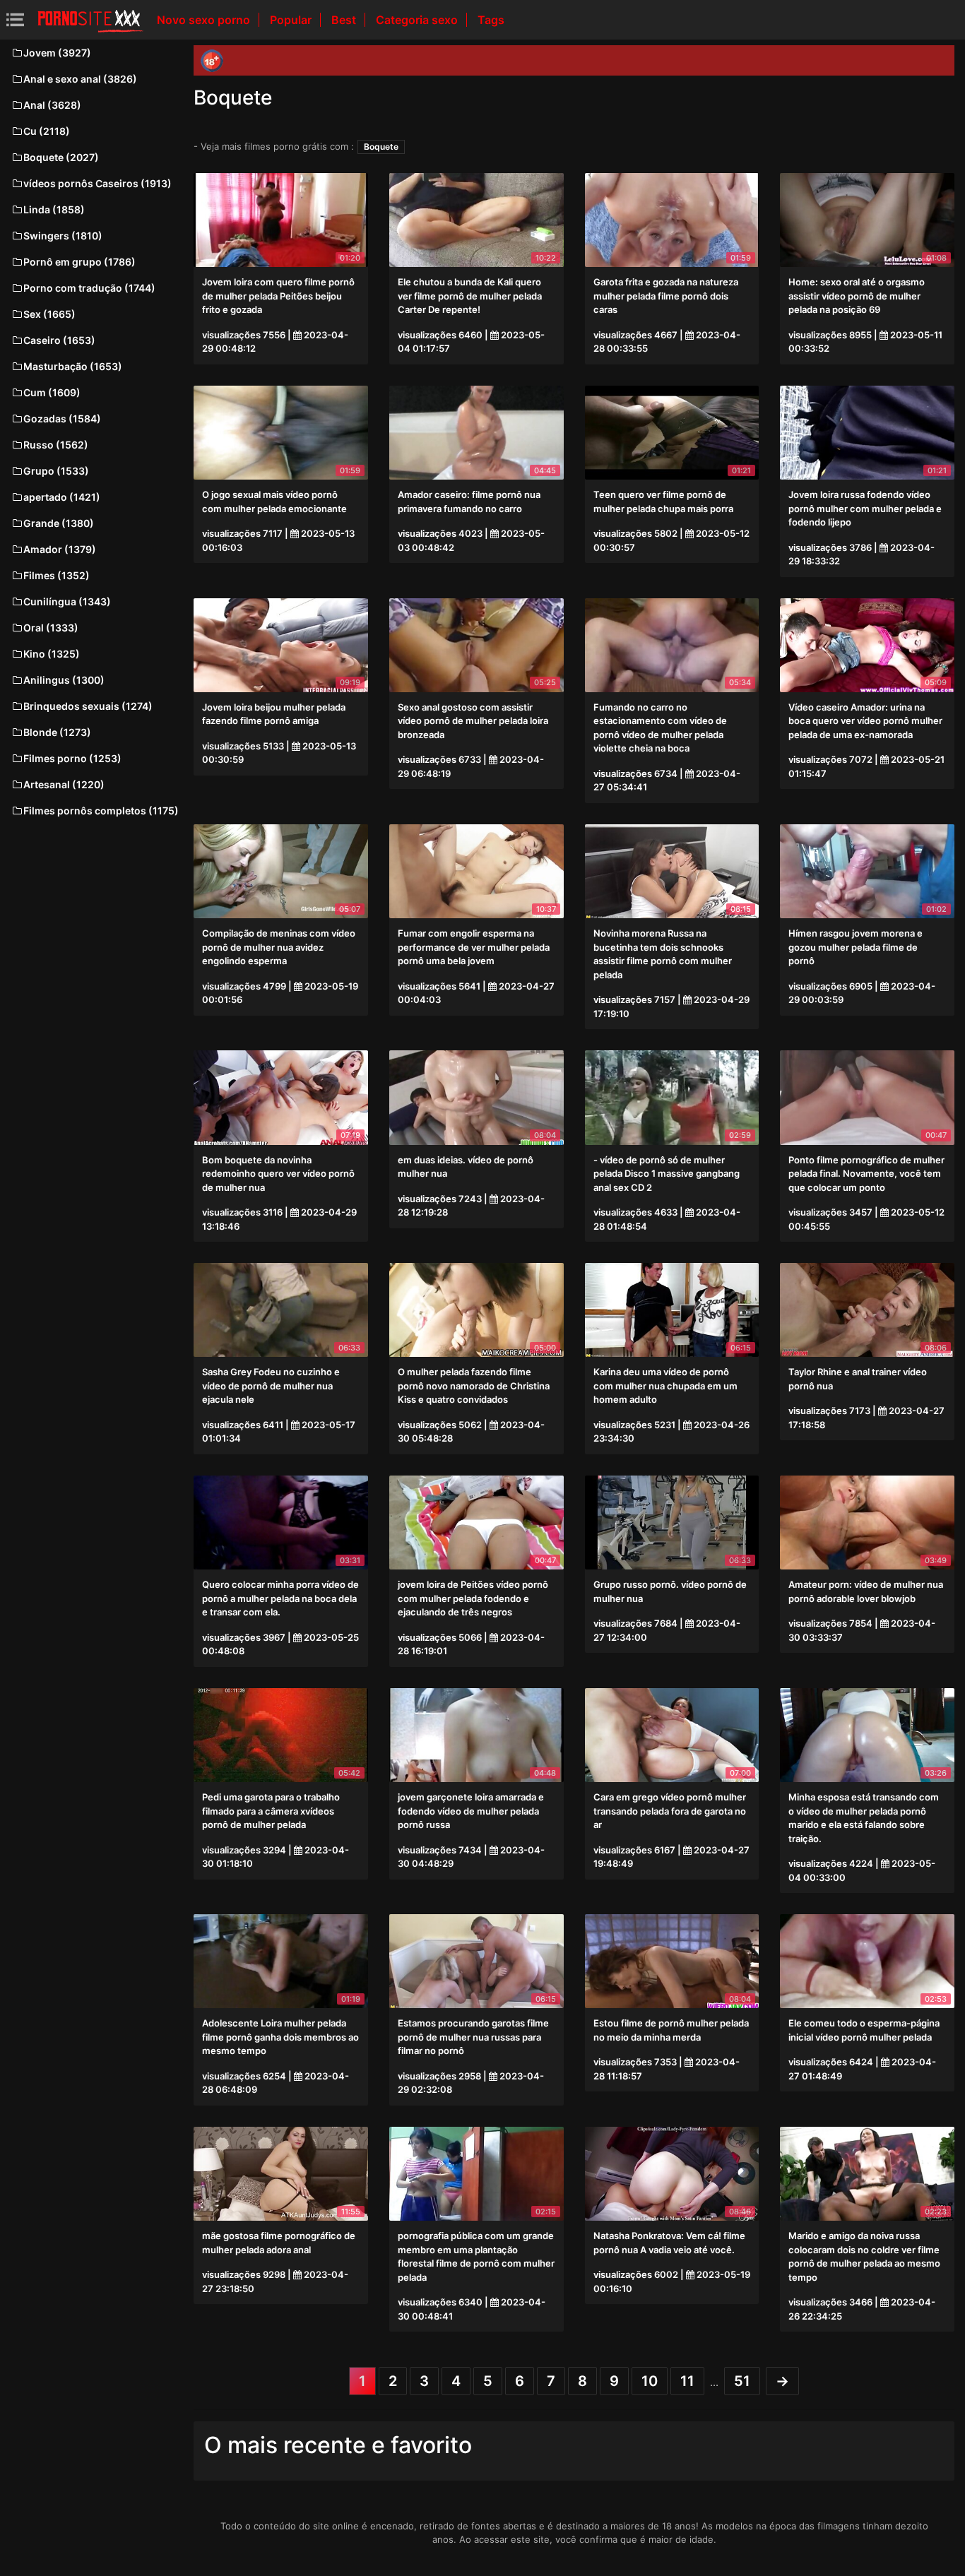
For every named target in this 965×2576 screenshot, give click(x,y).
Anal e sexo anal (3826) (80, 79)
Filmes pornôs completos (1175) (101, 811)
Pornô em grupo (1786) (79, 262)
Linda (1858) (54, 209)
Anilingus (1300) (64, 680)
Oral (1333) (51, 628)
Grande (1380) (59, 523)
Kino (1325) (52, 654)
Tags (491, 20)
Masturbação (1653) (73, 366)
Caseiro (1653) (59, 340)
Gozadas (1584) (62, 419)
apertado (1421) (62, 497)
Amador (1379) (60, 549)
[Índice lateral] (90, 20)
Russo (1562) (56, 445)
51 (742, 2381)
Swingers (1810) (63, 236)
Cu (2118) (47, 131)
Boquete (381, 147)
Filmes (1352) (57, 575)
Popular (292, 20)
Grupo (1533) (56, 471)
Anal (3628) (52, 105)
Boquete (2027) (61, 157)
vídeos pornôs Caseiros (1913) (97, 183)
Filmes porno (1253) (72, 758)
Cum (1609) (52, 392)
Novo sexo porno (205, 20)
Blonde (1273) (57, 732)
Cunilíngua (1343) (67, 601)
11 (687, 2381)
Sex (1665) (49, 314)
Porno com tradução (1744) (89, 288)
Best (345, 20)
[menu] (15, 19)
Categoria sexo (418, 20)
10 (650, 2381)
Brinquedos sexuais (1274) (88, 706)
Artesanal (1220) (64, 784)
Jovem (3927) (57, 53)
